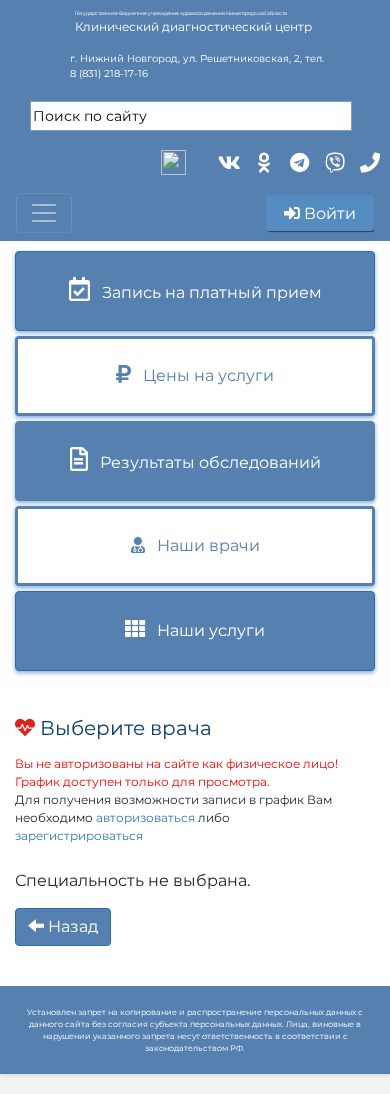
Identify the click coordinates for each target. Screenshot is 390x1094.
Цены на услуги (202, 375)
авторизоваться (145, 817)
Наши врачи (202, 545)
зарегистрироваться (79, 835)
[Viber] (332, 160)
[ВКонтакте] (227, 160)
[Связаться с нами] (367, 160)
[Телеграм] (297, 160)
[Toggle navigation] (44, 213)
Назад (71, 926)
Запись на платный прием (206, 292)
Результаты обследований (204, 462)
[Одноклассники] (262, 160)
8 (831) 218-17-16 (109, 73)
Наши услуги (205, 630)
